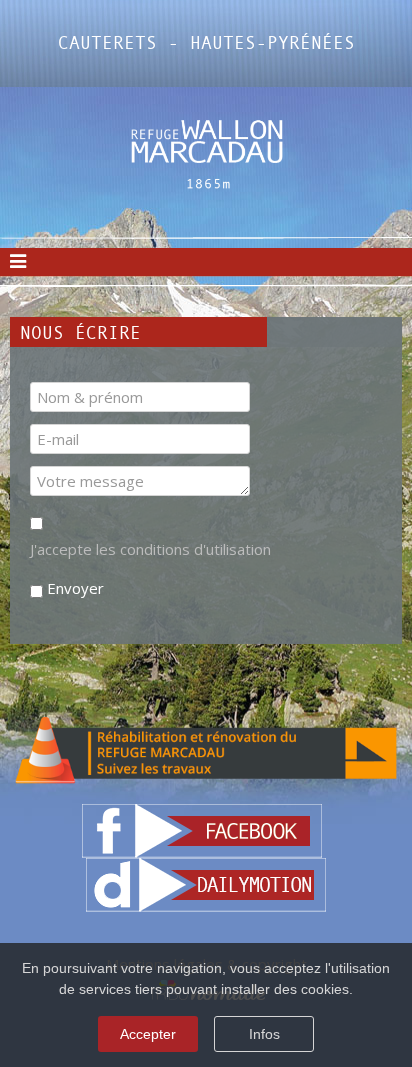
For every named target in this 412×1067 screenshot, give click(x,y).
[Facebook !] (202, 829)
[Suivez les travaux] (206, 749)
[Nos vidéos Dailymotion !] (206, 883)
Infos (264, 1034)
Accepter (148, 1034)
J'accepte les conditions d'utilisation (150, 549)
